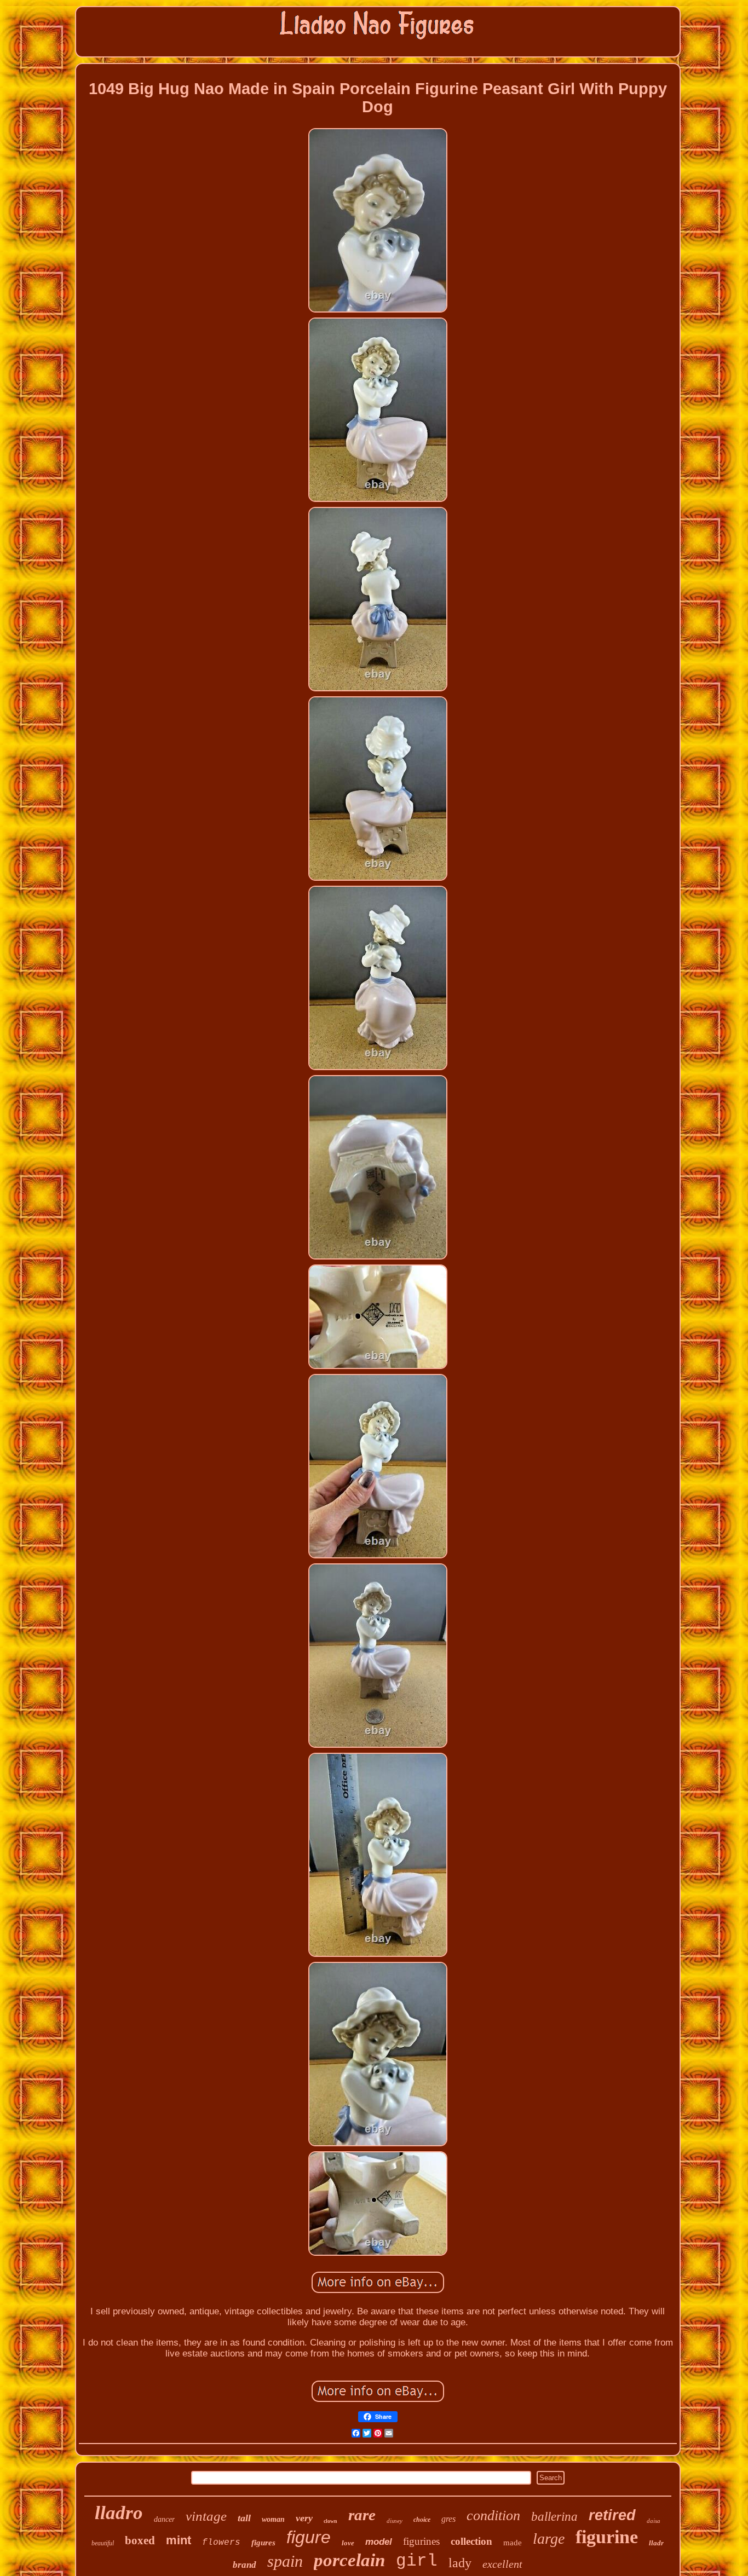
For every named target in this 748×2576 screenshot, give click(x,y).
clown (330, 2521)
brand (244, 2565)
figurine (607, 2537)
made (513, 2543)
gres (448, 2519)
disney (395, 2521)
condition (493, 2516)
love (348, 2543)
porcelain (349, 2560)
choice (422, 2520)
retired (612, 2515)
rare (362, 2515)
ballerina (554, 2517)
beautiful (103, 2543)
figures (263, 2543)
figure (309, 2537)
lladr (656, 2543)
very (304, 2518)
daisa (654, 2521)
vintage (206, 2516)
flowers (221, 2543)
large (549, 2539)
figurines (421, 2541)
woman (273, 2519)
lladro (119, 2513)
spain (285, 2561)
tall (244, 2518)
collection (471, 2541)
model (379, 2542)
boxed (140, 2540)
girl (417, 2561)
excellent (502, 2564)
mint (179, 2540)
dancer (164, 2519)
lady (460, 2563)
